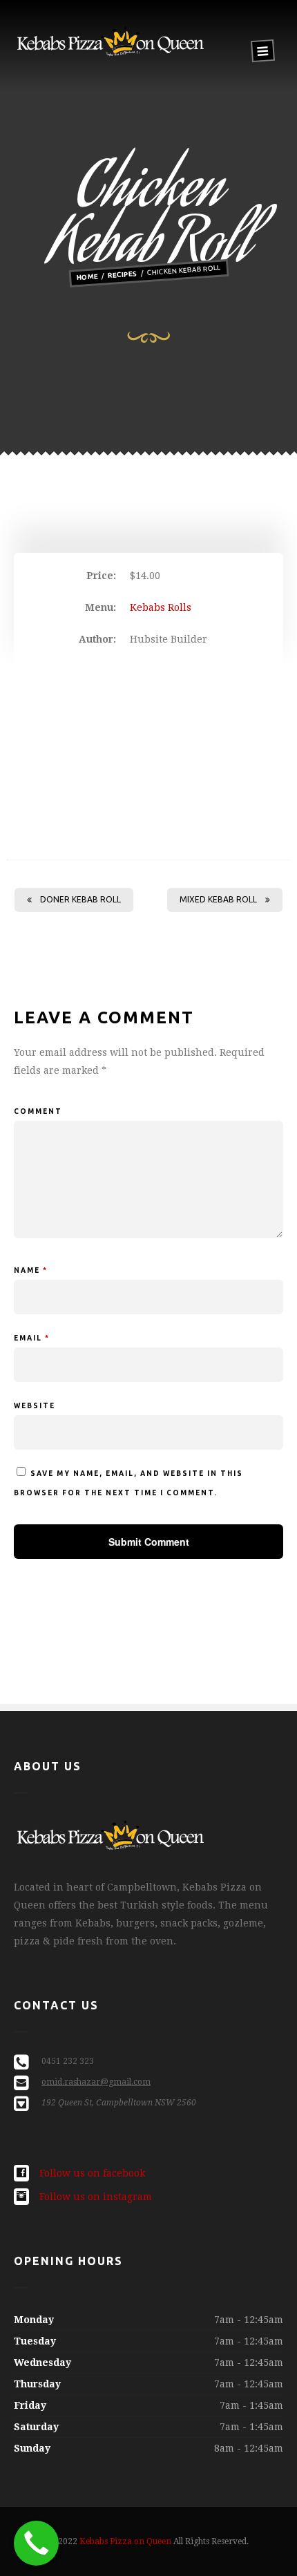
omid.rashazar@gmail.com (96, 2082)
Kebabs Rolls (161, 607)
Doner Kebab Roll (80, 899)
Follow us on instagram (96, 2197)
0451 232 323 (68, 2061)
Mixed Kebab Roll (218, 899)
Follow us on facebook (92, 2173)
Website (35, 1406)
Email (32, 1338)
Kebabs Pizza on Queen (125, 2541)
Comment (38, 1111)
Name (31, 1270)
